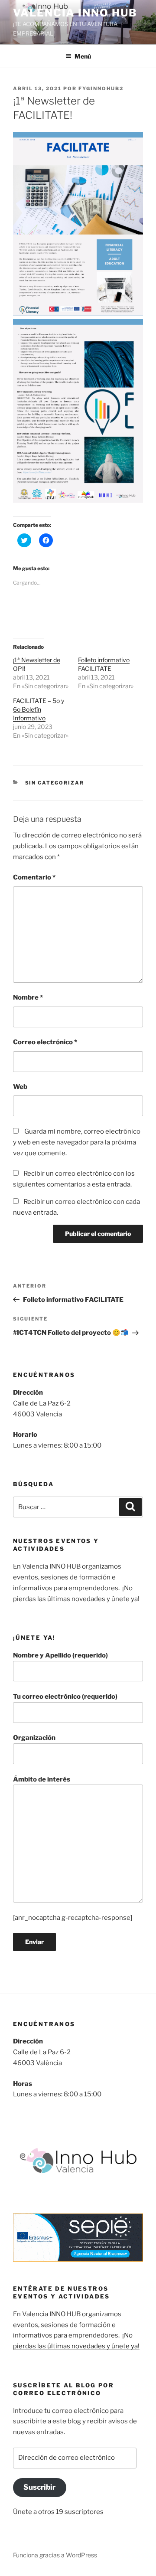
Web (20, 1087)
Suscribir (39, 2487)
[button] (78, 224)
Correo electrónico (45, 1042)
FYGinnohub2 (101, 88)
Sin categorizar (55, 783)
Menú (83, 56)
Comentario (34, 877)
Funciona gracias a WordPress (55, 2555)
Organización (34, 1738)
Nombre (28, 997)
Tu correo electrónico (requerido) (65, 1697)
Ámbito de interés (42, 1779)
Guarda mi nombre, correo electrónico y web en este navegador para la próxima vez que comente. (77, 1142)
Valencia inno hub (75, 13)
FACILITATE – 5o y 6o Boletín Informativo (39, 709)
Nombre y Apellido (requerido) (60, 1655)
